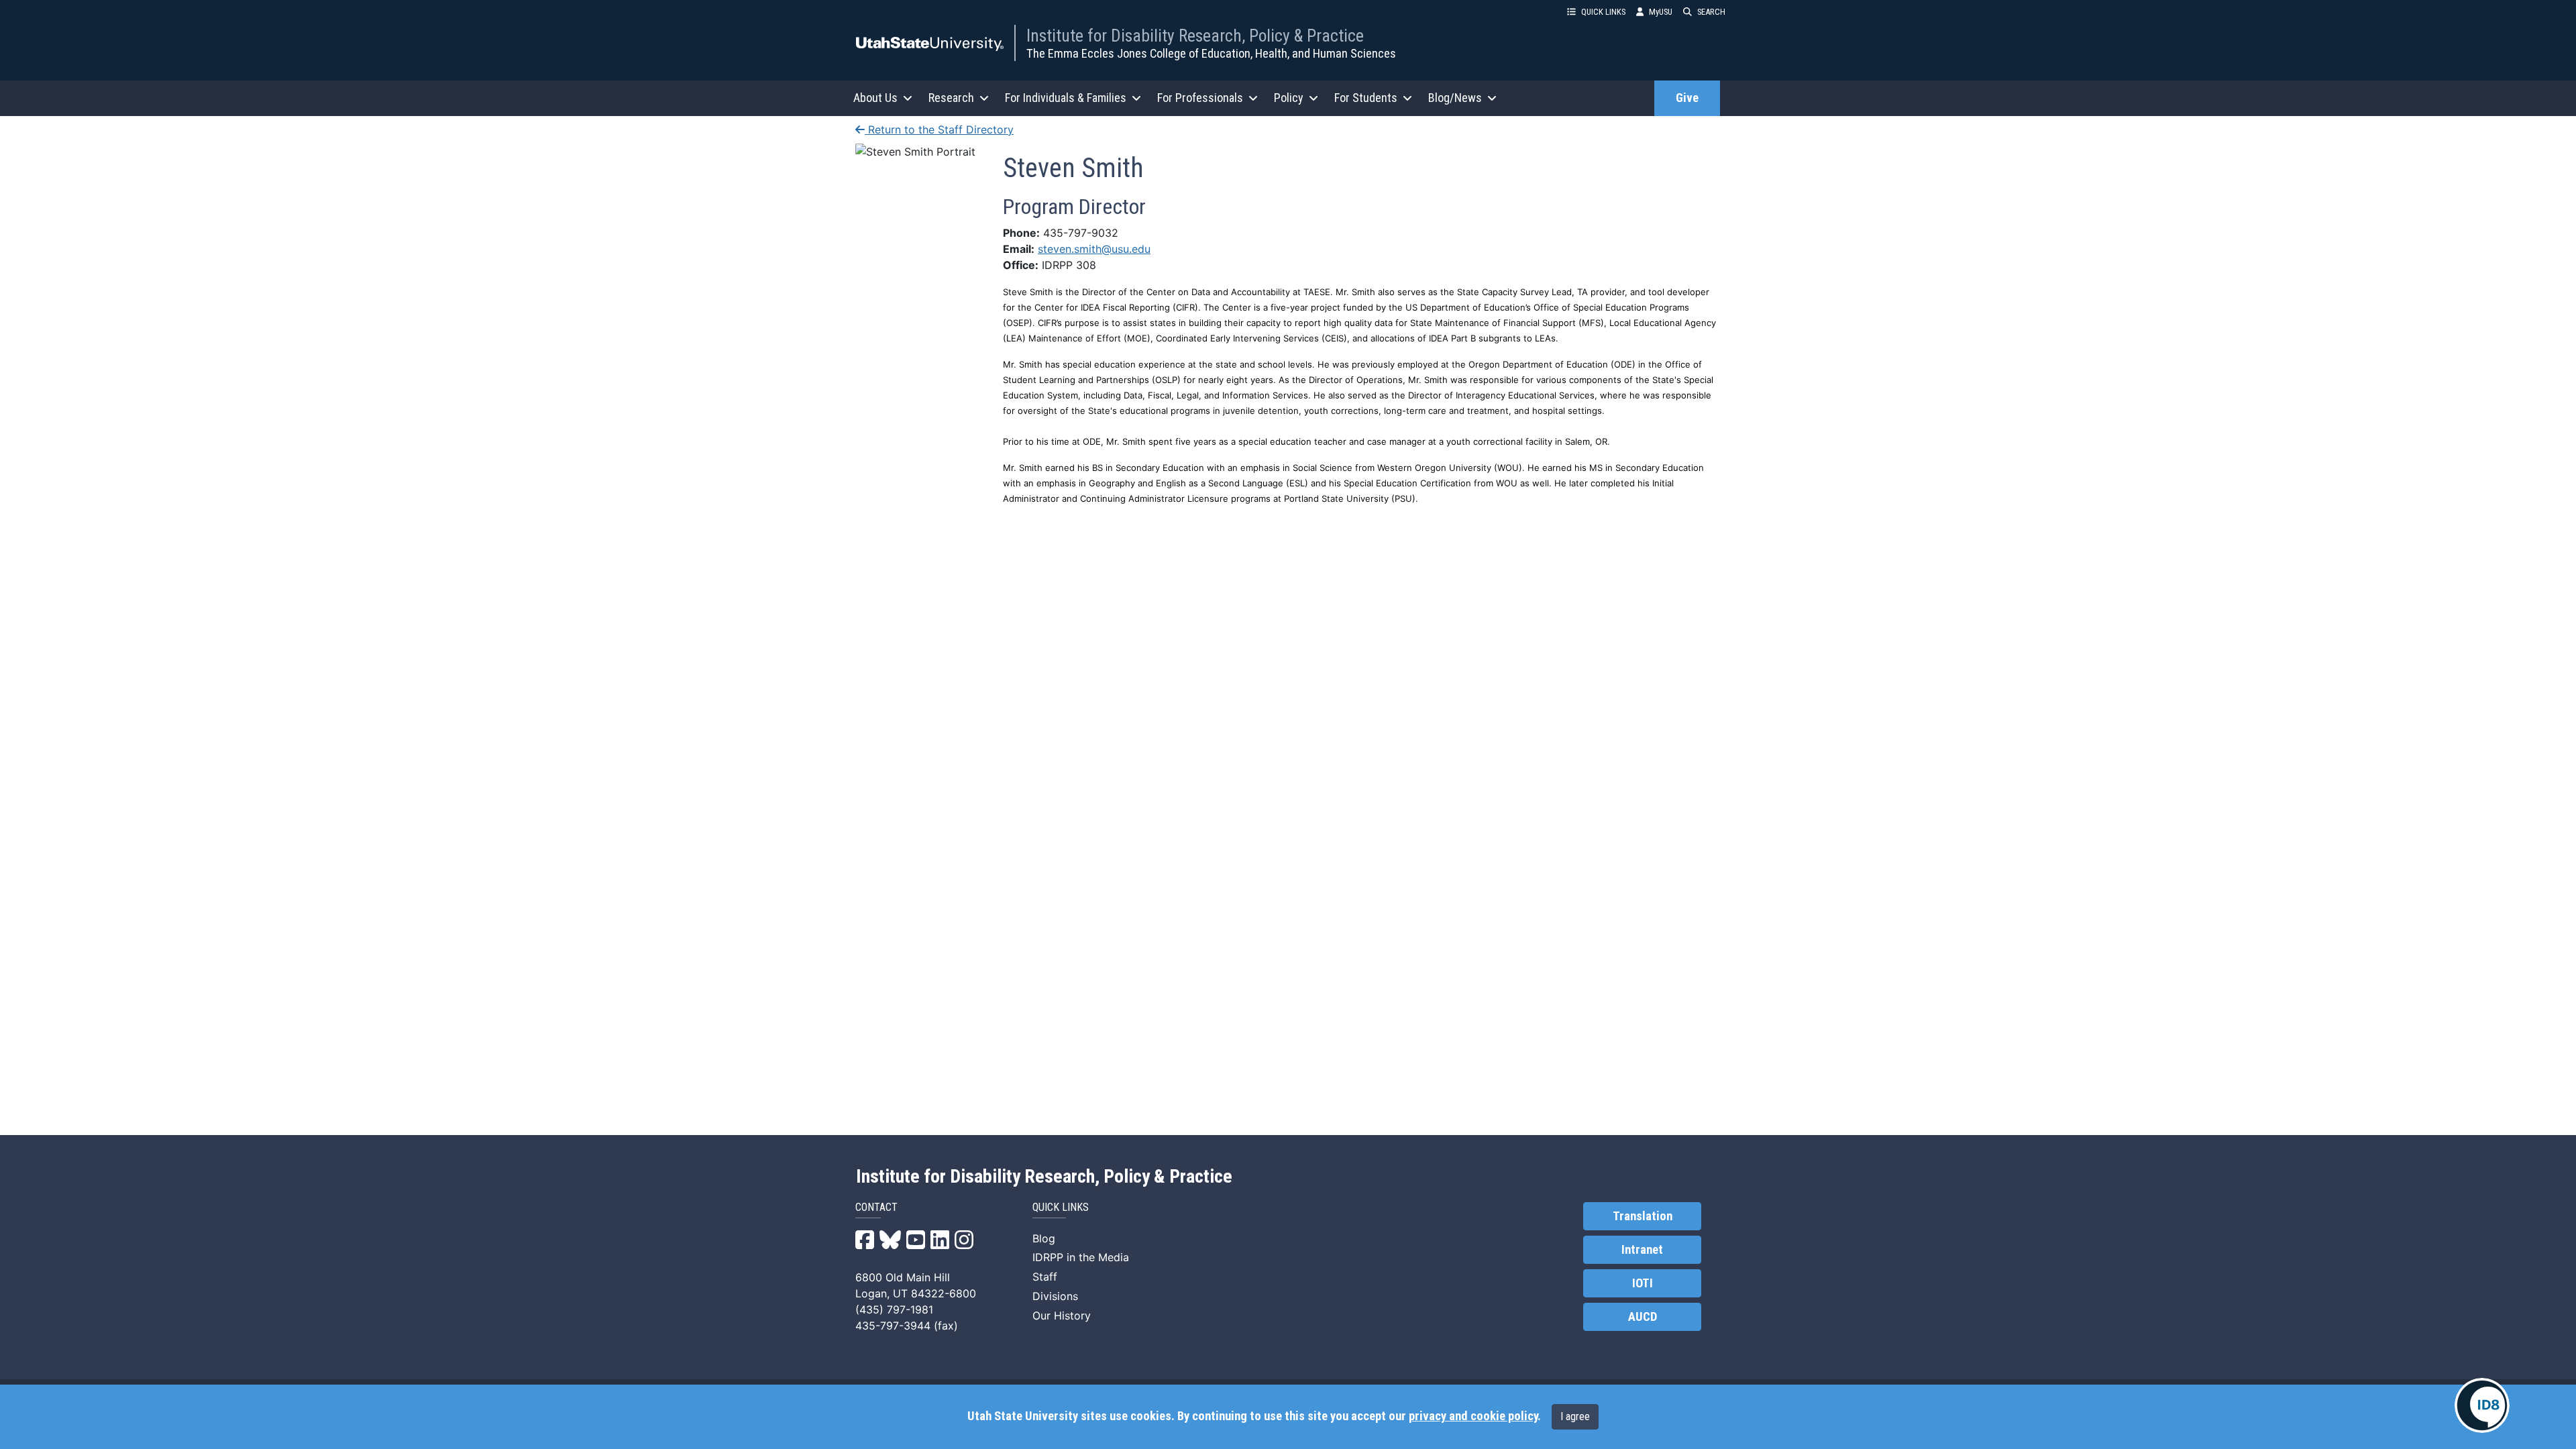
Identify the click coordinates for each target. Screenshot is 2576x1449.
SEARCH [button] (1711, 12)
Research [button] (951, 98)
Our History (1062, 1316)
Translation (1643, 1216)
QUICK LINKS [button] (1603, 12)
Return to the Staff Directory (939, 129)
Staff (1045, 1277)
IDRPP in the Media (1081, 1257)
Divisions (1055, 1296)
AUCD (1643, 1317)
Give (1687, 98)
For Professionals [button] (1200, 98)
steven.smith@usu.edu (1094, 249)
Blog (1044, 1238)
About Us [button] (875, 98)
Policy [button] (1289, 98)
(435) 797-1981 (894, 1309)
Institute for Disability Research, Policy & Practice (1195, 36)
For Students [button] (1366, 98)
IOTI (1643, 1283)
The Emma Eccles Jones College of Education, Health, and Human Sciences (1211, 53)
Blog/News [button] (1455, 98)
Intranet (1642, 1250)
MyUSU (1661, 12)
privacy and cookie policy (1473, 1416)
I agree (1575, 1416)
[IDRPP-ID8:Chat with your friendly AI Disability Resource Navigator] (2482, 1405)
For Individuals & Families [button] (1066, 98)
